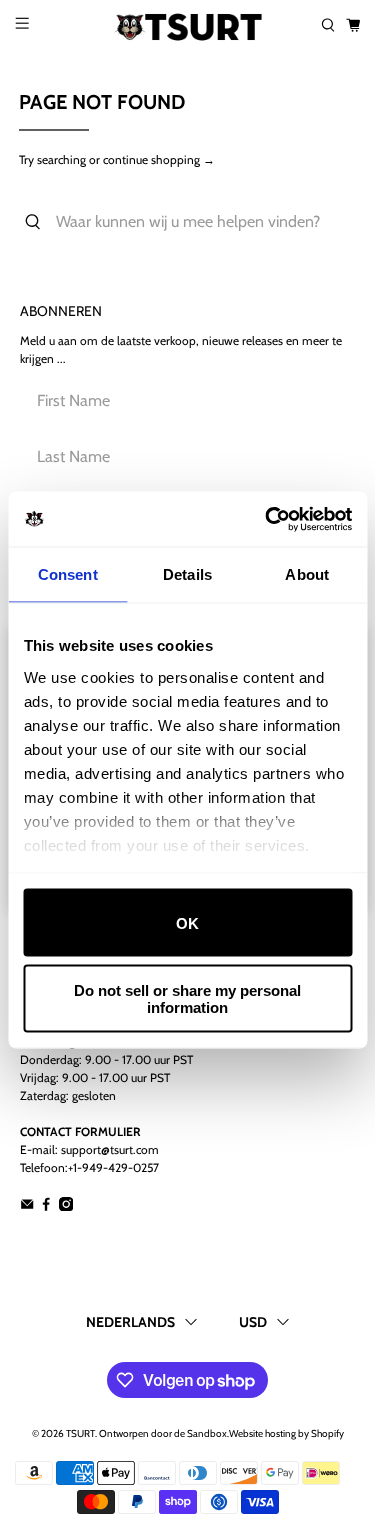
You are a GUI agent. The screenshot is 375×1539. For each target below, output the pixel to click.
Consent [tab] (68, 574)
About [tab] (307, 574)
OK (187, 922)
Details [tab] (187, 574)
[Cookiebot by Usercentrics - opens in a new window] (267, 519)
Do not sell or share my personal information (187, 998)
